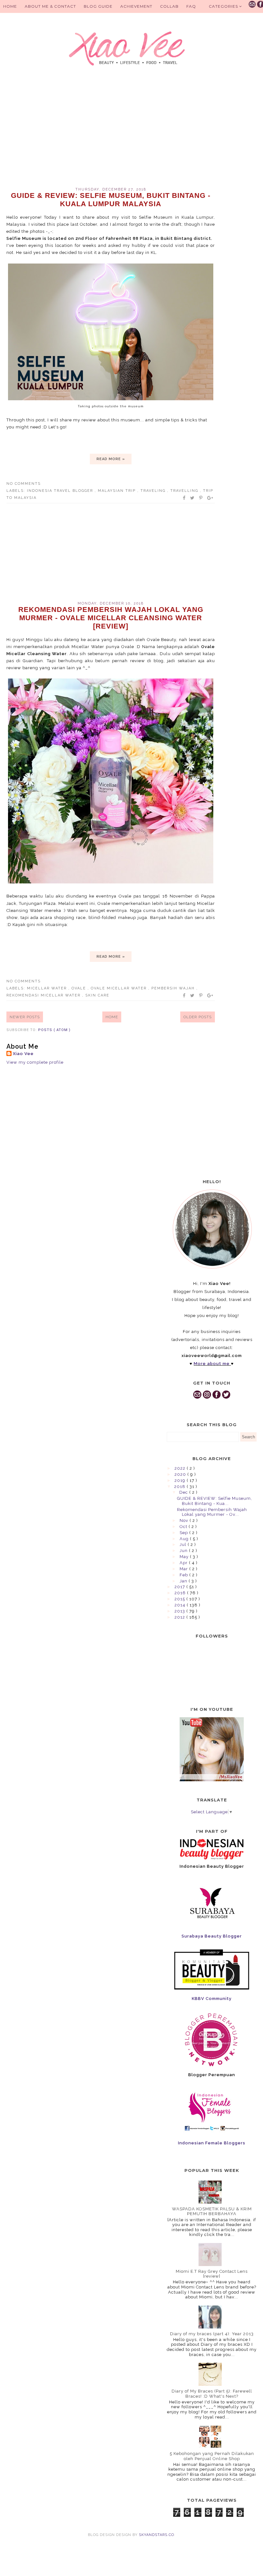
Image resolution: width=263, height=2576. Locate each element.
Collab (169, 6)
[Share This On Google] (210, 498)
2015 (180, 1599)
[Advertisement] (111, 133)
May (185, 1557)
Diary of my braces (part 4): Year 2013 (212, 2334)
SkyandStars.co (157, 2535)
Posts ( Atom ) (54, 1030)
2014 (181, 1605)
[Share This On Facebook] (184, 498)
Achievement (136, 6)
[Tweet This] (193, 498)
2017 (180, 1587)
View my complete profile (35, 1062)
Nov (185, 1520)
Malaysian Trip (118, 491)
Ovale (80, 988)
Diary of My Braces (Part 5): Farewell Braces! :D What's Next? (212, 2394)
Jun (184, 1551)
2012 (180, 1617)
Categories (224, 6)
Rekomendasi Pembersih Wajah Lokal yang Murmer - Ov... (212, 1512)
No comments (24, 484)
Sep (184, 1533)
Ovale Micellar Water (119, 988)
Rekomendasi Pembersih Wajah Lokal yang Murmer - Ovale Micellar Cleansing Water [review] (111, 618)
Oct (184, 1527)
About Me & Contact (50, 6)
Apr (184, 1563)
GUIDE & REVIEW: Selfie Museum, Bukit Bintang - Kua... (215, 1501)
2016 (181, 1593)
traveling (154, 491)
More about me (212, 1364)
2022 (181, 1468)
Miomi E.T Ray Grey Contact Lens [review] (212, 2274)
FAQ (191, 6)
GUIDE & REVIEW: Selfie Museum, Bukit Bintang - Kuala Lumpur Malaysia (111, 200)
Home (10, 6)
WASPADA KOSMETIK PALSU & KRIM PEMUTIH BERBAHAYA (212, 2211)
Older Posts (198, 1017)
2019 (181, 1480)
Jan (184, 1581)
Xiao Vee (23, 1054)
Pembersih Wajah (174, 988)
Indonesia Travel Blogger (61, 491)
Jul (184, 1544)
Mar (184, 1569)
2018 (180, 1487)
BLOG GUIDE (98, 6)
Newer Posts (25, 1017)
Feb (184, 1575)
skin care (97, 995)
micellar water (48, 988)
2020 (181, 1474)
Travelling (185, 491)
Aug (185, 1539)
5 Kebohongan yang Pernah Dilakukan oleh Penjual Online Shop (212, 2456)
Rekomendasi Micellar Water (44, 995)
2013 (180, 1611)
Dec (184, 1492)
